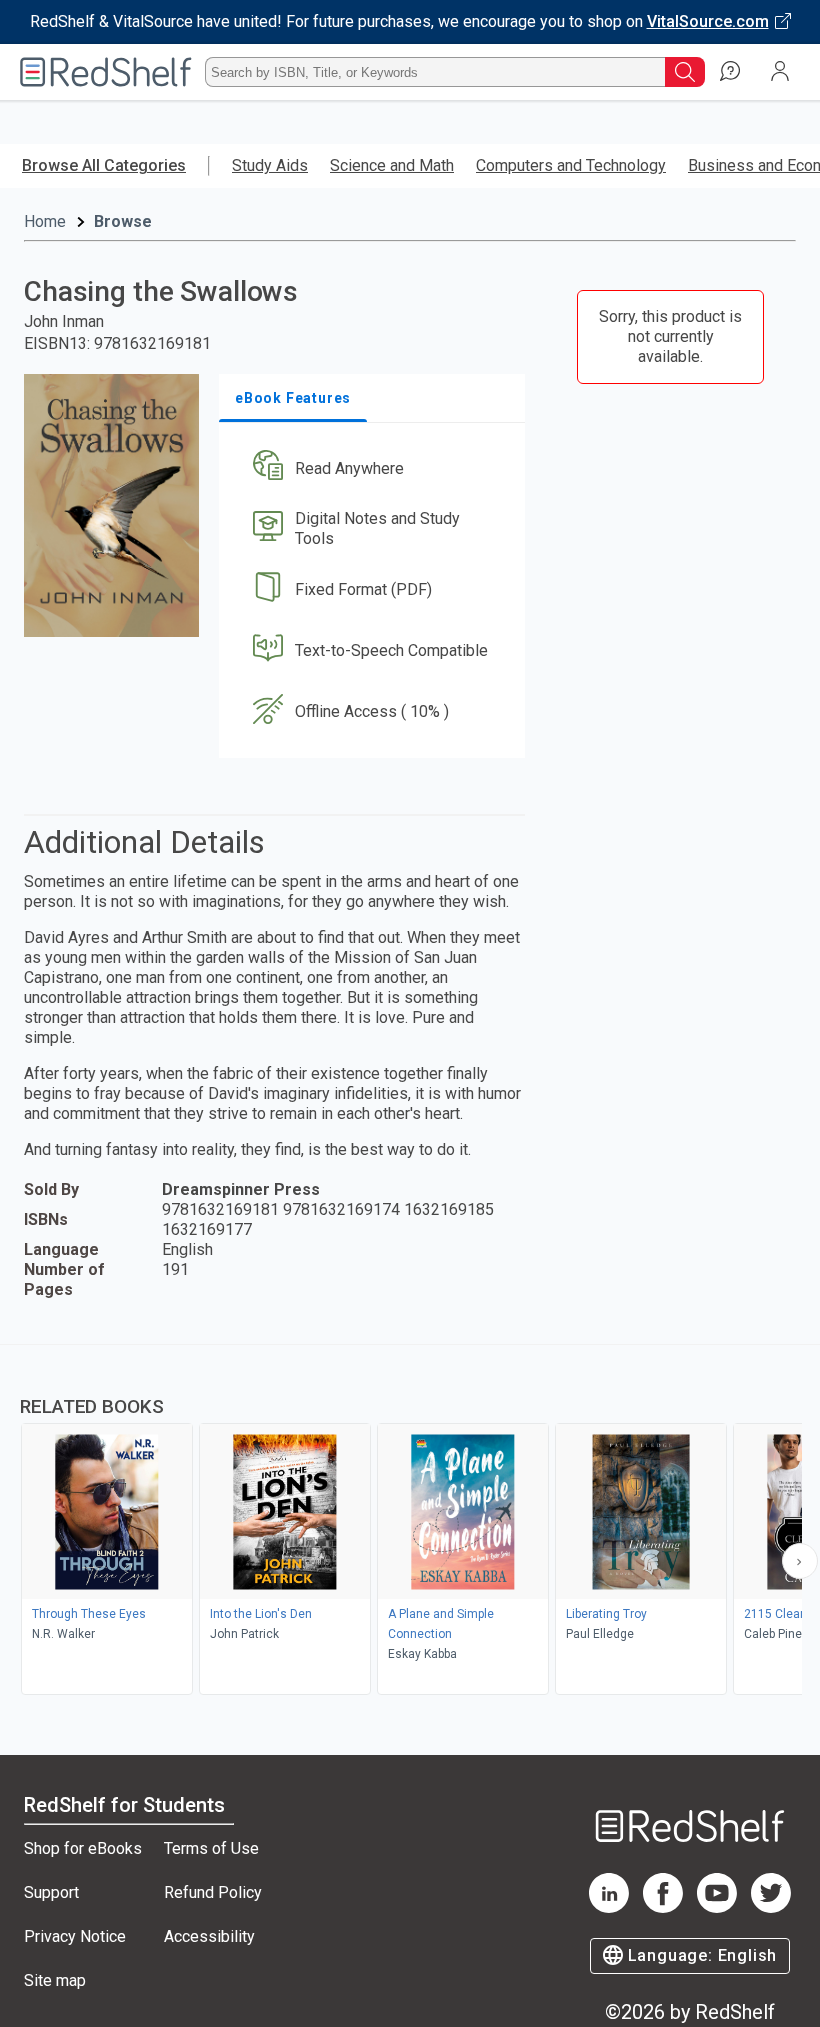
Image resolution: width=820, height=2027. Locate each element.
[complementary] (410, 1522)
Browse (123, 221)
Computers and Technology (571, 165)
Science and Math (392, 165)
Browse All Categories (104, 165)
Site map (55, 1980)
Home (45, 221)
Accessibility (209, 1936)
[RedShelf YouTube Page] (717, 1907)
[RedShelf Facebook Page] (663, 1907)
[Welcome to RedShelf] (106, 72)
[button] (370, 468)
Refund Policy (213, 1892)
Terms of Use (211, 1848)
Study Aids (270, 165)
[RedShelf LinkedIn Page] (609, 1907)
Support (51, 1892)
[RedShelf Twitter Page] (771, 1907)
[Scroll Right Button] (800, 1561)
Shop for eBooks (83, 1848)
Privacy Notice (75, 1936)
